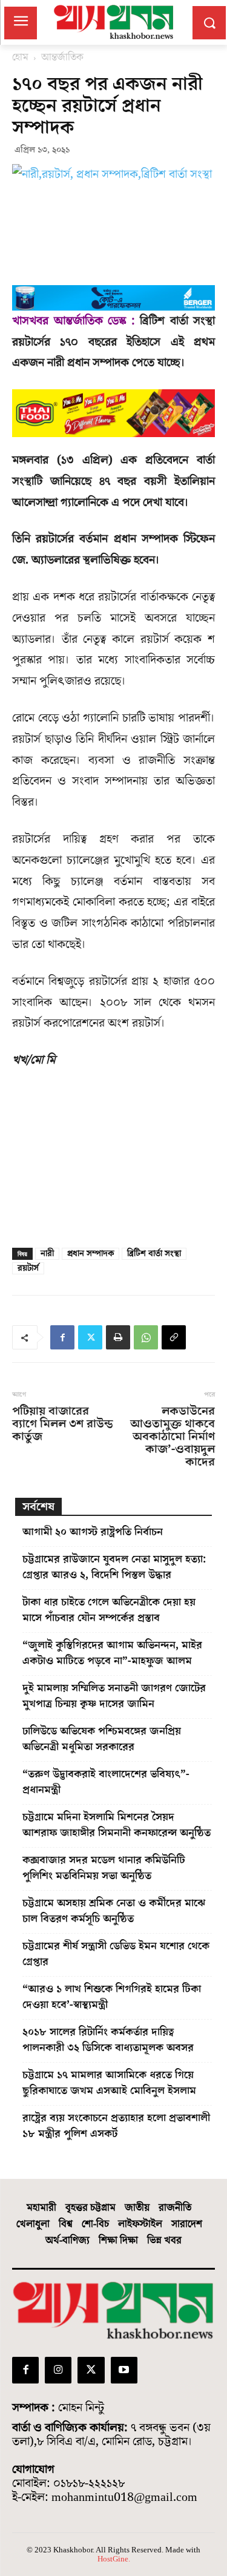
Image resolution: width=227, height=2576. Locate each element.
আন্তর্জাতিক (62, 58)
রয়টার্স (28, 1268)
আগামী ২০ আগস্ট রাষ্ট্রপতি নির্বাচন (93, 1532)
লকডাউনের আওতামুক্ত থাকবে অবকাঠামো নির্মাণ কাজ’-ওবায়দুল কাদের (173, 1437)
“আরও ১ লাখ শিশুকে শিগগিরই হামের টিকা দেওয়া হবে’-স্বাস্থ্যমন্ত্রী (112, 1997)
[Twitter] (90, 1337)
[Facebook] (62, 1337)
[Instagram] (58, 2370)
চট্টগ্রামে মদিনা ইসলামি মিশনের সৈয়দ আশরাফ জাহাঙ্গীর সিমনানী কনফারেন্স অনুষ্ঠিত (117, 1825)
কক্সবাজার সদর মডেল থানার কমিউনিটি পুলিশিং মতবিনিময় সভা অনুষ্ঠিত (104, 1868)
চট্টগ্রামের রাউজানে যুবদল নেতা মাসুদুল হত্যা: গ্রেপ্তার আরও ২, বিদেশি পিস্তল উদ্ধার (114, 1567)
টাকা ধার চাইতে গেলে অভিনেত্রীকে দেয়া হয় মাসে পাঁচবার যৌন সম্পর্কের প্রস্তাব (109, 1610)
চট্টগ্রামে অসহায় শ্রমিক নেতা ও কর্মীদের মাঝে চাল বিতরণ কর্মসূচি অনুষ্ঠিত (114, 1911)
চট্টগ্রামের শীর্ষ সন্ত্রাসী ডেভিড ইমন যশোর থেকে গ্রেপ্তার (116, 1954)
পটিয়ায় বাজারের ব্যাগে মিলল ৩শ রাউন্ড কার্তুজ (63, 1424)
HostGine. (114, 2559)
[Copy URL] (174, 1337)
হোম (20, 58)
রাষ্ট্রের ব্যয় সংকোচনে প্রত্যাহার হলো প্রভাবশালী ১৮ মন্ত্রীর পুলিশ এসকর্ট (116, 2126)
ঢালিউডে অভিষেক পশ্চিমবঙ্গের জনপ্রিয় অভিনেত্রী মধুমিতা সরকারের (102, 1739)
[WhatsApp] (146, 1337)
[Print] (118, 1337)
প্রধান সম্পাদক (90, 1254)
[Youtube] (124, 2370)
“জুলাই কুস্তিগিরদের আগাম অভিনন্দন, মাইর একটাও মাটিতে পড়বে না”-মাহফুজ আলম (112, 1653)
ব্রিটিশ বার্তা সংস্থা (154, 1254)
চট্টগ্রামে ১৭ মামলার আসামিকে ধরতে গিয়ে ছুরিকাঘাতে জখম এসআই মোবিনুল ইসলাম (109, 2083)
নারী (47, 1254)
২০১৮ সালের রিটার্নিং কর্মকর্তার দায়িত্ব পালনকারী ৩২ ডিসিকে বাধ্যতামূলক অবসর (108, 2040)
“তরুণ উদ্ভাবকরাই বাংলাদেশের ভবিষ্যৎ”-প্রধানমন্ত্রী (106, 1782)
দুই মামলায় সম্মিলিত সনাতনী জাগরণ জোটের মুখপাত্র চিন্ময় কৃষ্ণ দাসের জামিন (114, 1696)
